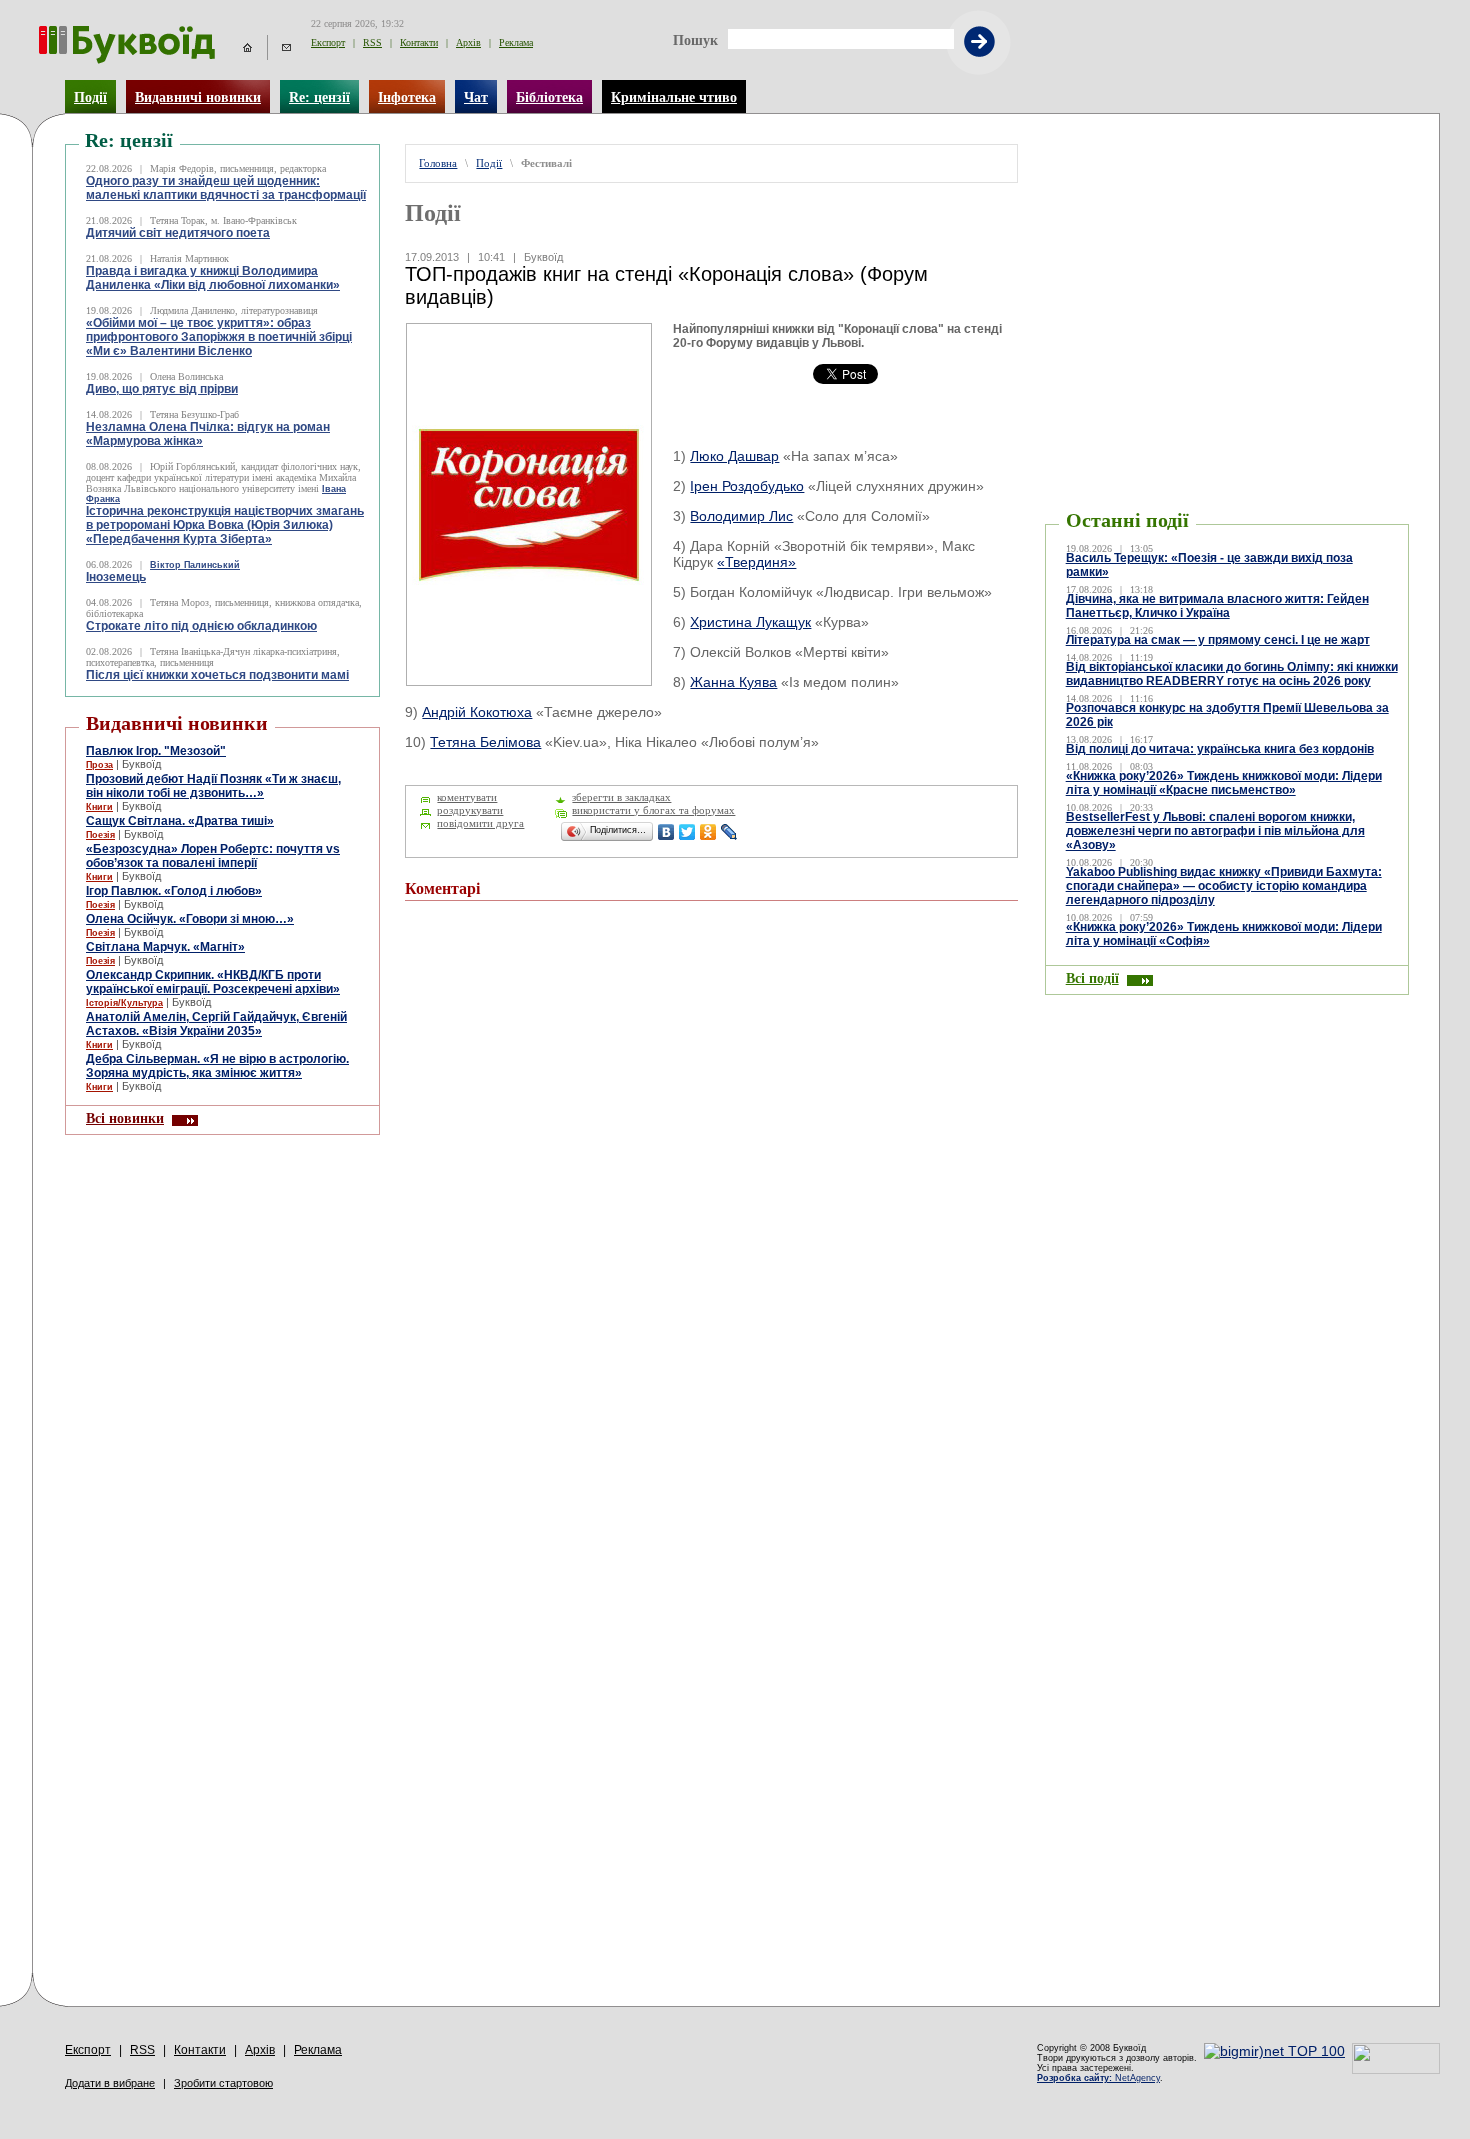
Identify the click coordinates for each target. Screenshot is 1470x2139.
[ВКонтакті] (666, 832)
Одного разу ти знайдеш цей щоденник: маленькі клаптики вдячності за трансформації (226, 188)
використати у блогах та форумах (653, 810)
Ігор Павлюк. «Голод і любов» (174, 891)
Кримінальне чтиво (674, 97)
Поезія (100, 835)
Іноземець (116, 577)
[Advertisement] (1165, 174)
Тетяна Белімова (485, 742)
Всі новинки (125, 1118)
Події (90, 97)
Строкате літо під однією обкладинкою (201, 626)
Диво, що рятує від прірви (162, 389)
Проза (99, 765)
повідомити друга (480, 823)
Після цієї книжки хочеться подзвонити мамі (217, 675)
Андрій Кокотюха (477, 712)
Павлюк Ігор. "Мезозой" (156, 751)
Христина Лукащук (750, 622)
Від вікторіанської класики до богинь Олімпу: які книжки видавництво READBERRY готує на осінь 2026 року (1232, 674)
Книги (99, 807)
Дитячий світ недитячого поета (178, 233)
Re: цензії (319, 97)
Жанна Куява (733, 682)
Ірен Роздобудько (747, 486)
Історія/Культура (124, 1003)
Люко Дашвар (734, 456)
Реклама (516, 42)
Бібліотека (549, 97)
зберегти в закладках (621, 797)
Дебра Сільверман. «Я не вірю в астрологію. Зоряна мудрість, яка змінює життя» (217, 1066)
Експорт (328, 42)
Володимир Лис (741, 516)
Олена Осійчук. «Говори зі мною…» (190, 919)
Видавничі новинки (198, 97)
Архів (468, 42)
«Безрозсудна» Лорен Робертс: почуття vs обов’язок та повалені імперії (213, 856)
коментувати (467, 797)
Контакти (419, 42)
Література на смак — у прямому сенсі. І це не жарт (1218, 640)
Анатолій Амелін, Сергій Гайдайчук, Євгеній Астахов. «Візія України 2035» (216, 1024)
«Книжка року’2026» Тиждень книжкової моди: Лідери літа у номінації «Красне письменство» (1224, 783)
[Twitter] (687, 832)
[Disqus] (711, 1185)
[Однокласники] (708, 832)
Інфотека (407, 97)
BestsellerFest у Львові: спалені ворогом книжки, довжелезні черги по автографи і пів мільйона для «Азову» (1215, 831)
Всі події (1092, 978)
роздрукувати (470, 810)
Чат (476, 97)
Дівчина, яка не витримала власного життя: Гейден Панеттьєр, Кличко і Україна (1217, 606)
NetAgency (1098, 2078)
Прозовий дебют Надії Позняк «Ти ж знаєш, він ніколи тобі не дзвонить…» (213, 786)
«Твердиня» (756, 562)
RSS (372, 42)
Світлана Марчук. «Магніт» (165, 947)
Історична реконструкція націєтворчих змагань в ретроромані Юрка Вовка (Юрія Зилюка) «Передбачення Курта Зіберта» (225, 525)
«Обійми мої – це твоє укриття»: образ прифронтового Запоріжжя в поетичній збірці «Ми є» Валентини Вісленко (219, 337)
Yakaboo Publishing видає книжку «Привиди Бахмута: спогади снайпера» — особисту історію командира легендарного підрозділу (1224, 886)
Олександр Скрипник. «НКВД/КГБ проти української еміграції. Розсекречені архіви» (213, 982)
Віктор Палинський (195, 565)
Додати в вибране (110, 2083)
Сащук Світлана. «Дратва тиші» (180, 821)
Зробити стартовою (223, 2083)
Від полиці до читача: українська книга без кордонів (1220, 749)
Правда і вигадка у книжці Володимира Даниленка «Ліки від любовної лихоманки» (213, 278)
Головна (438, 163)
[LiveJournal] (729, 832)
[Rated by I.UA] (1396, 2069)
